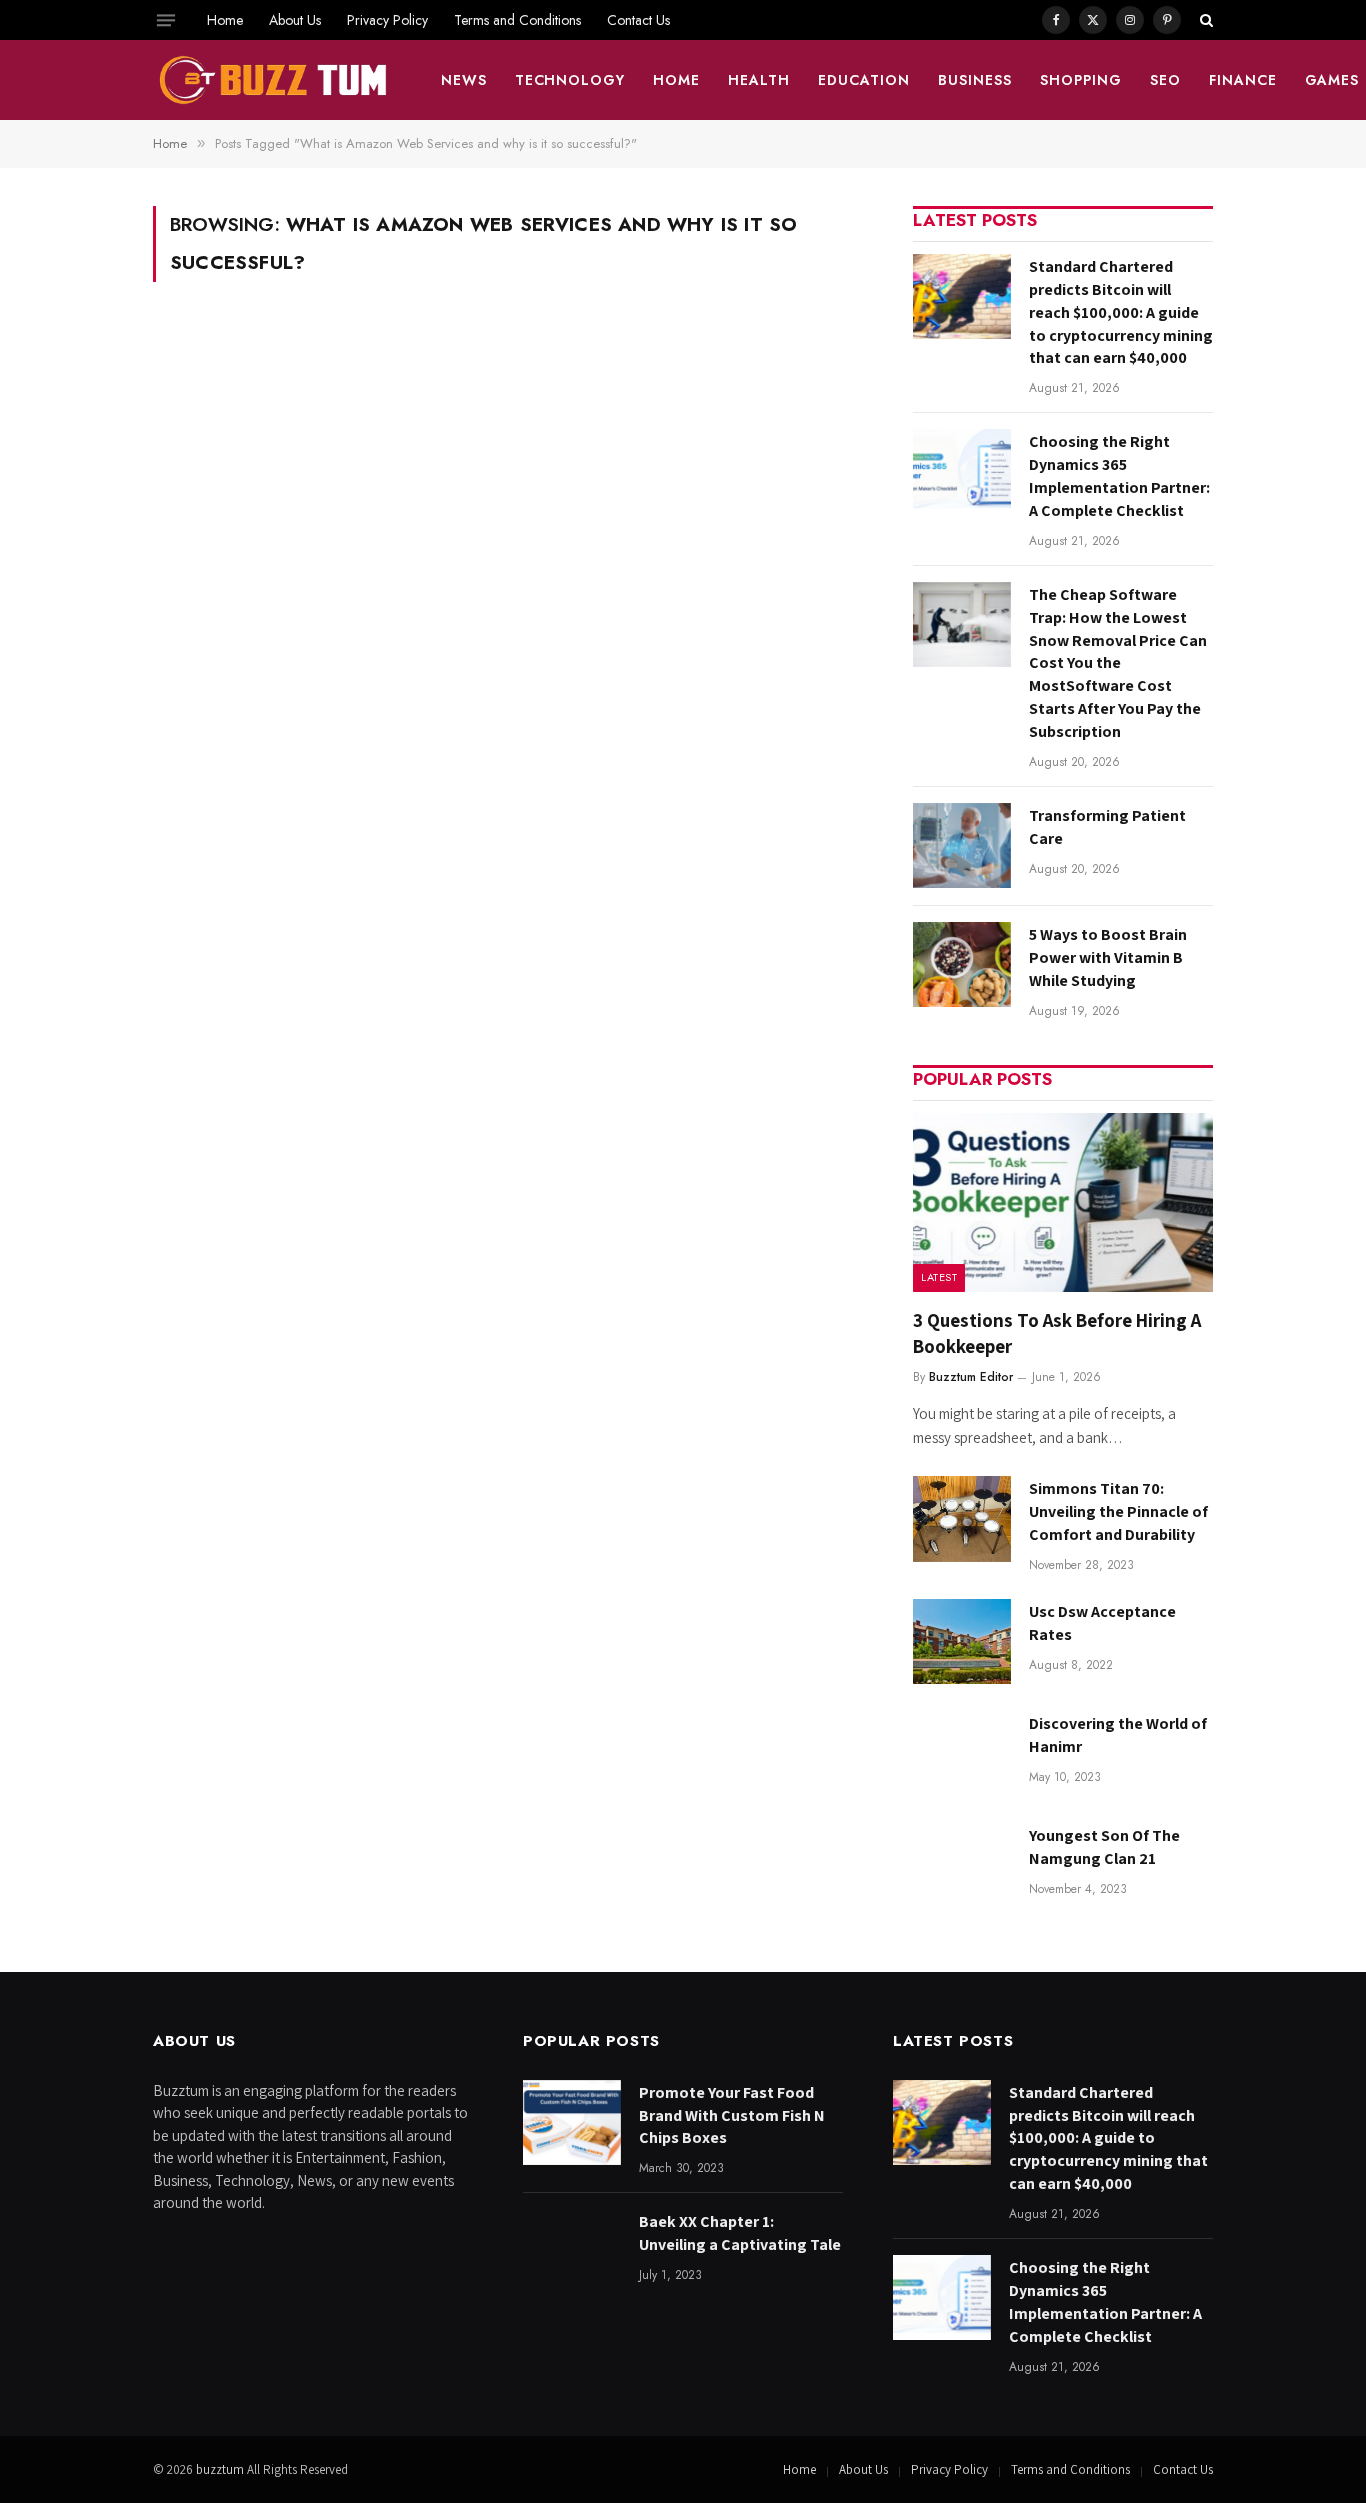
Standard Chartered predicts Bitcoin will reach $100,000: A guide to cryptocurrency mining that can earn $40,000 (1121, 312)
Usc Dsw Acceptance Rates (1102, 1623)
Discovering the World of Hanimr (1118, 1735)
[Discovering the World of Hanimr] (962, 1753)
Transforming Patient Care (1107, 827)
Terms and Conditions (517, 20)
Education (864, 80)
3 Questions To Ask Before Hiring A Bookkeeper (1057, 1333)
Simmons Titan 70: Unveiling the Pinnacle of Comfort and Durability (1118, 1511)
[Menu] (166, 20)
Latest (939, 1277)
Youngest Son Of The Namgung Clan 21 (1104, 1847)
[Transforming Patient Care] (962, 845)
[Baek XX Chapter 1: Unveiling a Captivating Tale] (572, 2251)
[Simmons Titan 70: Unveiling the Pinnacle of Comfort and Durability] (962, 1518)
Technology (570, 80)
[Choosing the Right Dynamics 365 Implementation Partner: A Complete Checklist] (962, 471)
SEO (1165, 80)
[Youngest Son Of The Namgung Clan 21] (962, 1865)
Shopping (1081, 80)
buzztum (221, 2469)
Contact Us (638, 20)
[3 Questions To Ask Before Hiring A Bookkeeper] (1063, 1202)
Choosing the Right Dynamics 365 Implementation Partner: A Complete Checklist (1119, 476)
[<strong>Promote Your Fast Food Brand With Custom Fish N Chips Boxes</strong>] (572, 2122)
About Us (295, 20)
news (464, 80)
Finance (1243, 80)
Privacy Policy (387, 20)
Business (975, 80)
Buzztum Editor (971, 1377)
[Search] (1204, 20)
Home (225, 20)
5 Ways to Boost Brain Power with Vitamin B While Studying (1108, 957)
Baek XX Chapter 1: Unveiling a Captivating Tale (740, 2233)
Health (759, 80)
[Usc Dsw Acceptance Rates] (962, 1641)
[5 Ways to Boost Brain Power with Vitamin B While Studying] (962, 964)
